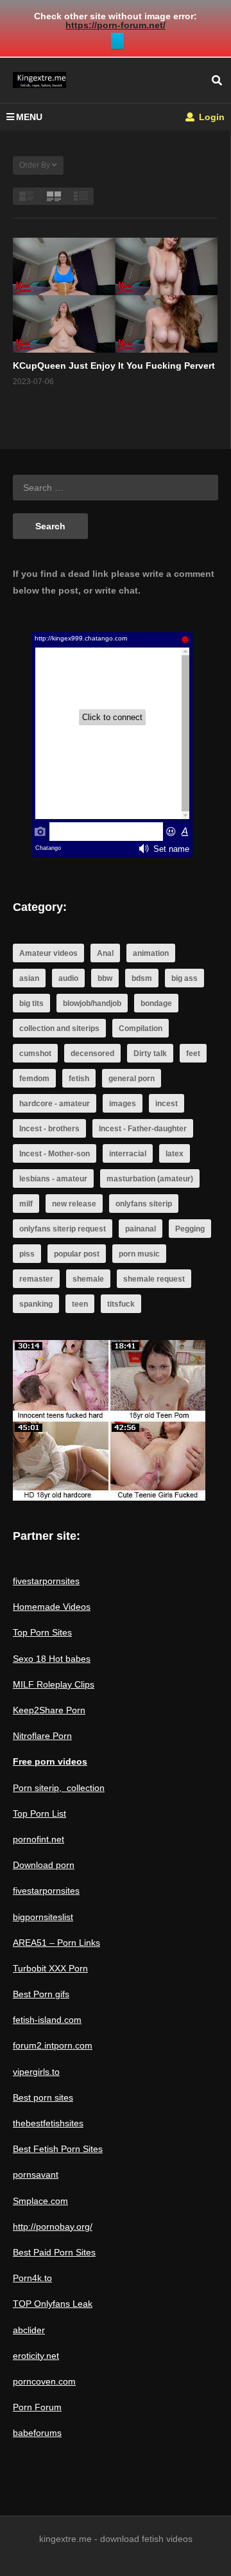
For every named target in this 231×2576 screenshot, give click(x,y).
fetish (79, 1079)
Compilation (141, 1028)
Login (210, 117)
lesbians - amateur (53, 1179)
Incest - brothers (49, 1129)
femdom (34, 1079)
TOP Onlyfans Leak (53, 2304)
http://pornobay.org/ (53, 2227)
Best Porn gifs (41, 1994)
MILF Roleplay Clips (54, 1684)
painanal (141, 1229)
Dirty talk (150, 1054)
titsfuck (121, 1304)
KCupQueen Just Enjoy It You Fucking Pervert (114, 366)
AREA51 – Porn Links (56, 1943)
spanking (36, 1304)
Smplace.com (40, 2201)
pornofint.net (38, 1839)
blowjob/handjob (92, 1003)
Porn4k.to (32, 2278)
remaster (36, 1279)
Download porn (44, 1865)
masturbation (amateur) (150, 1179)
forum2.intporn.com (53, 2045)
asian (29, 978)
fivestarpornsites (46, 1581)
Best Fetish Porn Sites (58, 2149)
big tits (31, 1003)
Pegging (190, 1229)
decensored (92, 1054)
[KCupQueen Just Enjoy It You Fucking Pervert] (115, 295)
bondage (156, 1003)
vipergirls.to (36, 2072)
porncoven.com (44, 2381)
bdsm (142, 978)
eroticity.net (36, 2356)
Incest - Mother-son (55, 1154)
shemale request (154, 1279)
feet (193, 1054)
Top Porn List (39, 1813)
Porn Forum (37, 2407)
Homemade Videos (52, 1607)
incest (167, 1104)
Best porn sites (43, 2097)
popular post (77, 1254)
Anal (105, 953)
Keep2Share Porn (49, 1710)
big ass (184, 978)
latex (175, 1154)
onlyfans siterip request (63, 1229)
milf (26, 1204)
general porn (132, 1079)
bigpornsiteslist (43, 1917)
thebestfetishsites (48, 2123)
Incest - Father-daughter (143, 1129)
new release (74, 1204)
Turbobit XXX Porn (50, 1968)
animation (151, 953)
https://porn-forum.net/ (116, 25)
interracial (128, 1154)
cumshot (35, 1054)
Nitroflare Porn (42, 1736)
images (123, 1104)
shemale (88, 1279)
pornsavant (36, 2175)
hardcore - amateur (55, 1104)
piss (27, 1254)
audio (68, 978)
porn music (139, 1254)
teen (80, 1304)
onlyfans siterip (144, 1204)
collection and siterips (59, 1028)
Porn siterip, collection (59, 1788)
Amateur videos (48, 953)
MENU (29, 117)
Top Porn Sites (42, 1632)
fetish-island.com (47, 2020)
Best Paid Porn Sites (54, 2252)
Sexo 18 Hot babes (52, 1659)
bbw (105, 978)
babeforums (37, 2433)
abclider (29, 2330)
